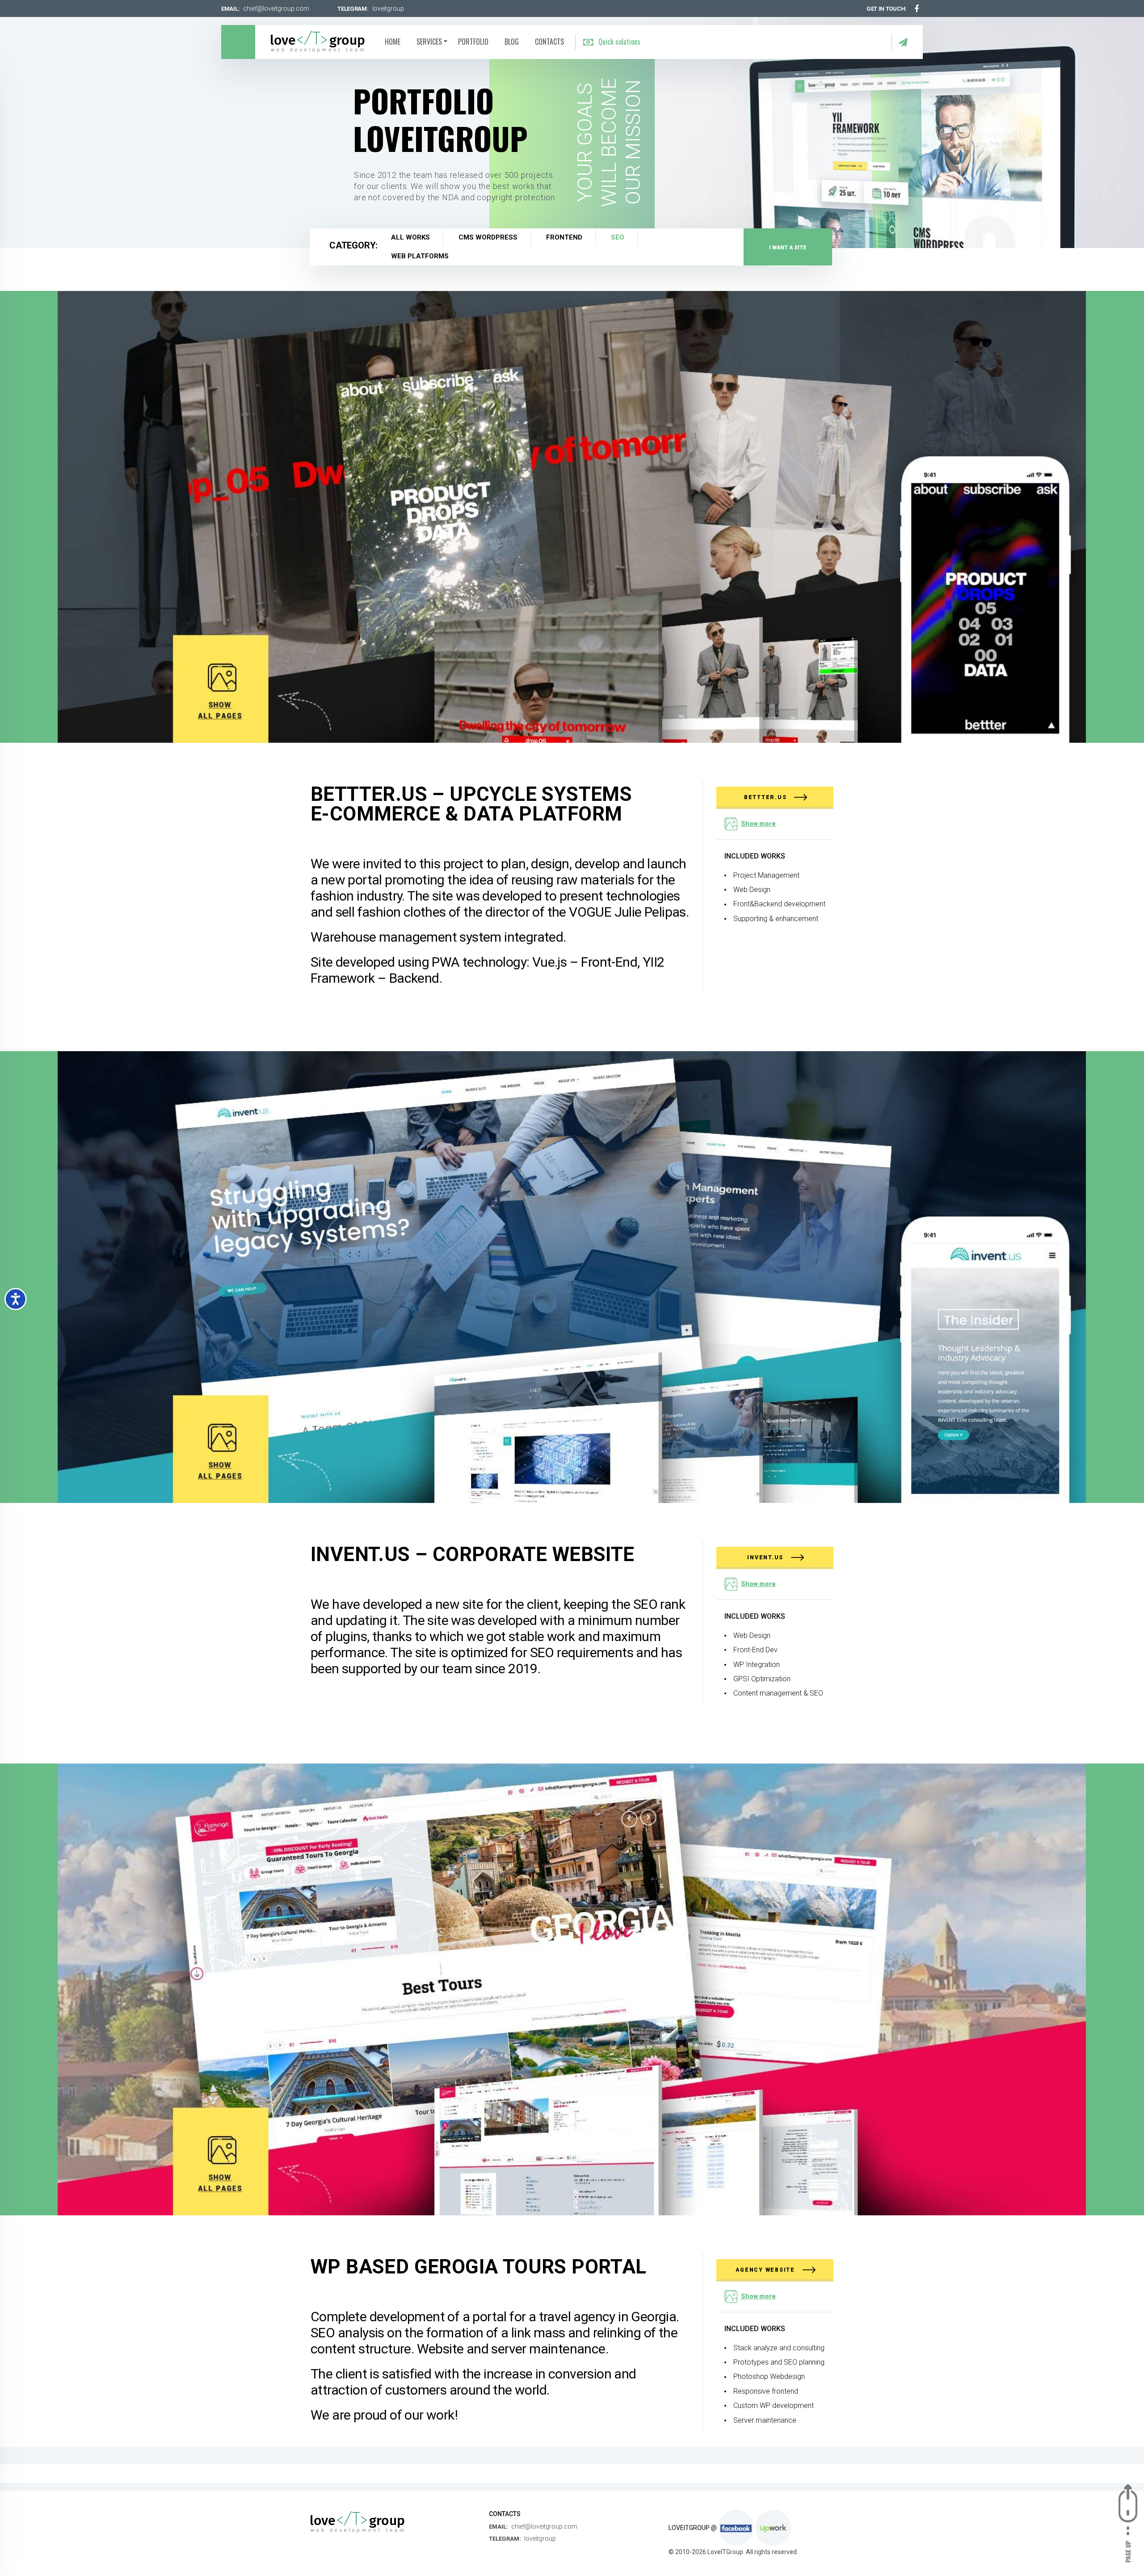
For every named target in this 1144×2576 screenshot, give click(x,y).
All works (410, 237)
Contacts (549, 42)
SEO (618, 237)
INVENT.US (766, 1557)
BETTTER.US (766, 797)
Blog (512, 42)
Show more (758, 824)
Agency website (766, 2270)
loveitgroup (388, 8)
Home (393, 42)
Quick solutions (618, 42)
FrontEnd (564, 237)
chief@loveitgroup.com (276, 8)
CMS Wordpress (488, 237)
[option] (572, 138)
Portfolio (473, 42)
